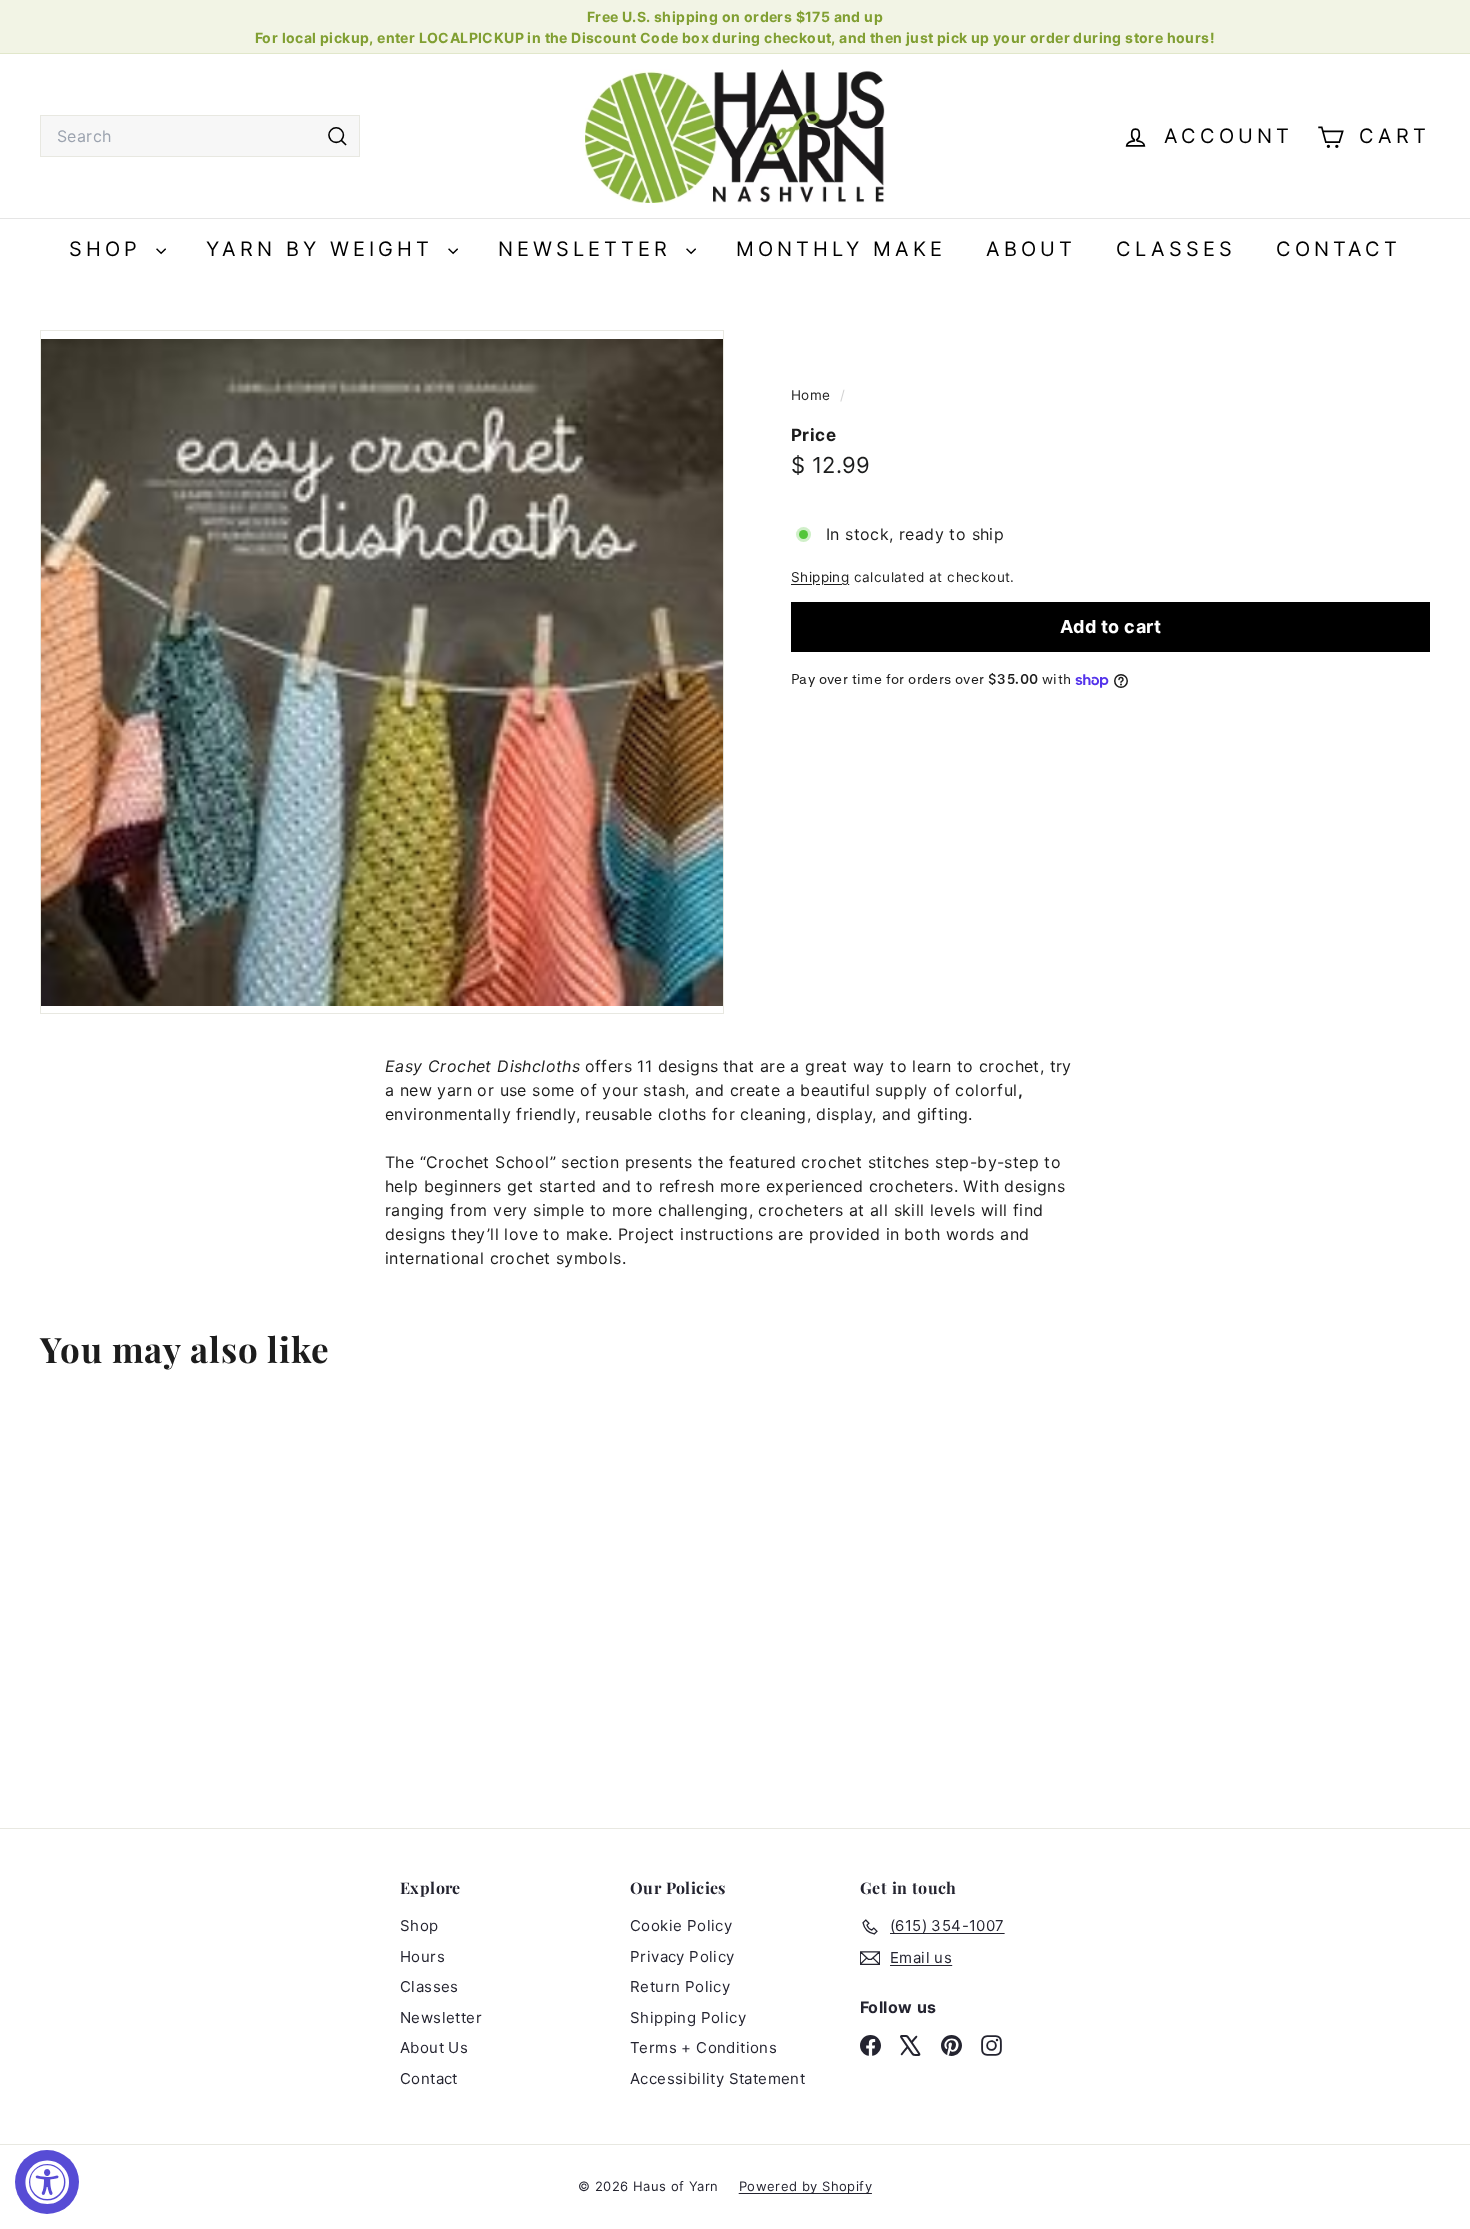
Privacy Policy (682, 1956)
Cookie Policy (681, 1925)
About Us (434, 2047)
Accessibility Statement (717, 2078)
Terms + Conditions (703, 2047)
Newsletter (589, 249)
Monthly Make (841, 249)
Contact (1338, 249)
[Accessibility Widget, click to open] (47, 2182)
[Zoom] (382, 672)
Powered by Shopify (805, 2186)
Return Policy (680, 1986)
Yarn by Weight (324, 249)
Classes (1176, 249)
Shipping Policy (688, 2017)
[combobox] (200, 136)
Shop (110, 249)
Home (813, 395)
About (1031, 249)
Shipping (820, 577)
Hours (422, 1956)
